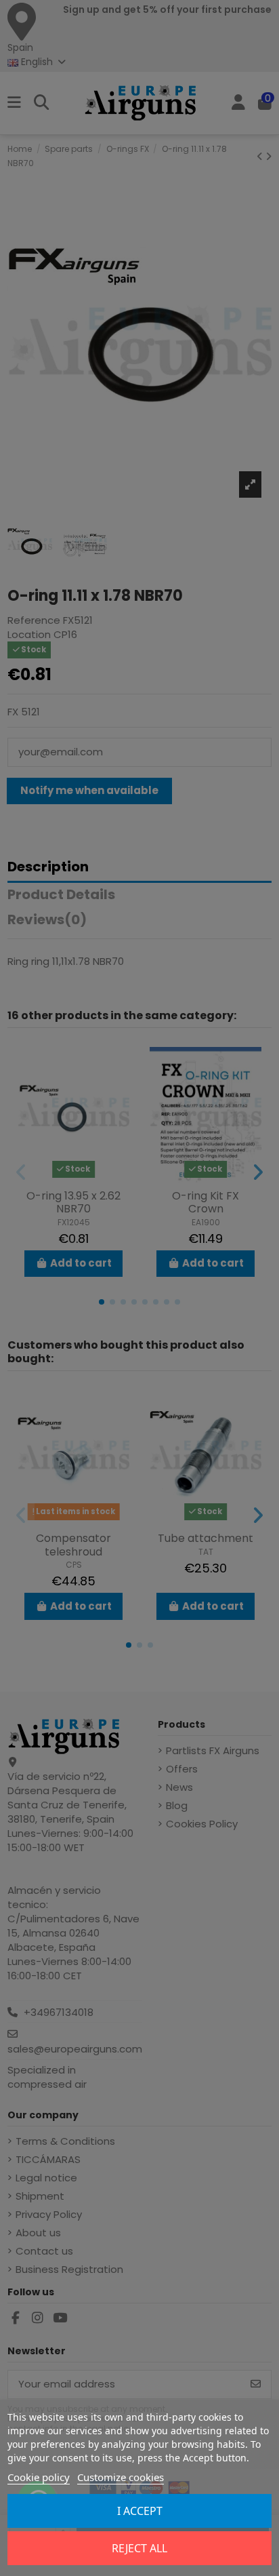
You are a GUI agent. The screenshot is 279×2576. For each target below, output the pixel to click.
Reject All (139, 2548)
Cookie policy (39, 2477)
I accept (140, 2511)
